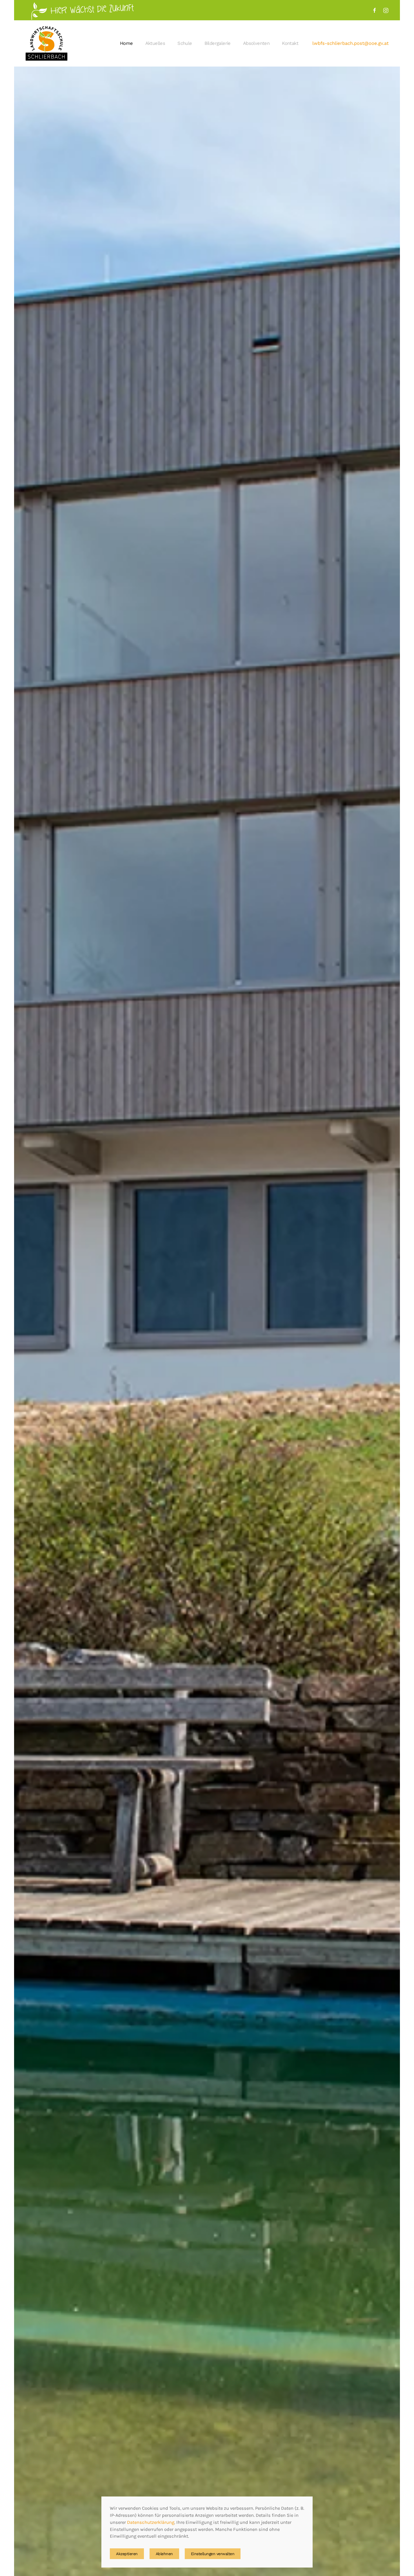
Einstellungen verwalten (213, 2554)
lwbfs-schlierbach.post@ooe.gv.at (350, 43)
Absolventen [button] (256, 43)
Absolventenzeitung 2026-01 (341, 2509)
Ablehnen (164, 2554)
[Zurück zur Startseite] (47, 43)
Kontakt (290, 43)
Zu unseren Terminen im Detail (324, 2553)
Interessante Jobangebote (321, 2525)
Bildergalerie (218, 43)
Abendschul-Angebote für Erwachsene (334, 2485)
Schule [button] (185, 43)
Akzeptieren (127, 2554)
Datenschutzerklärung (151, 2522)
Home (126, 43)
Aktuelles (155, 43)
